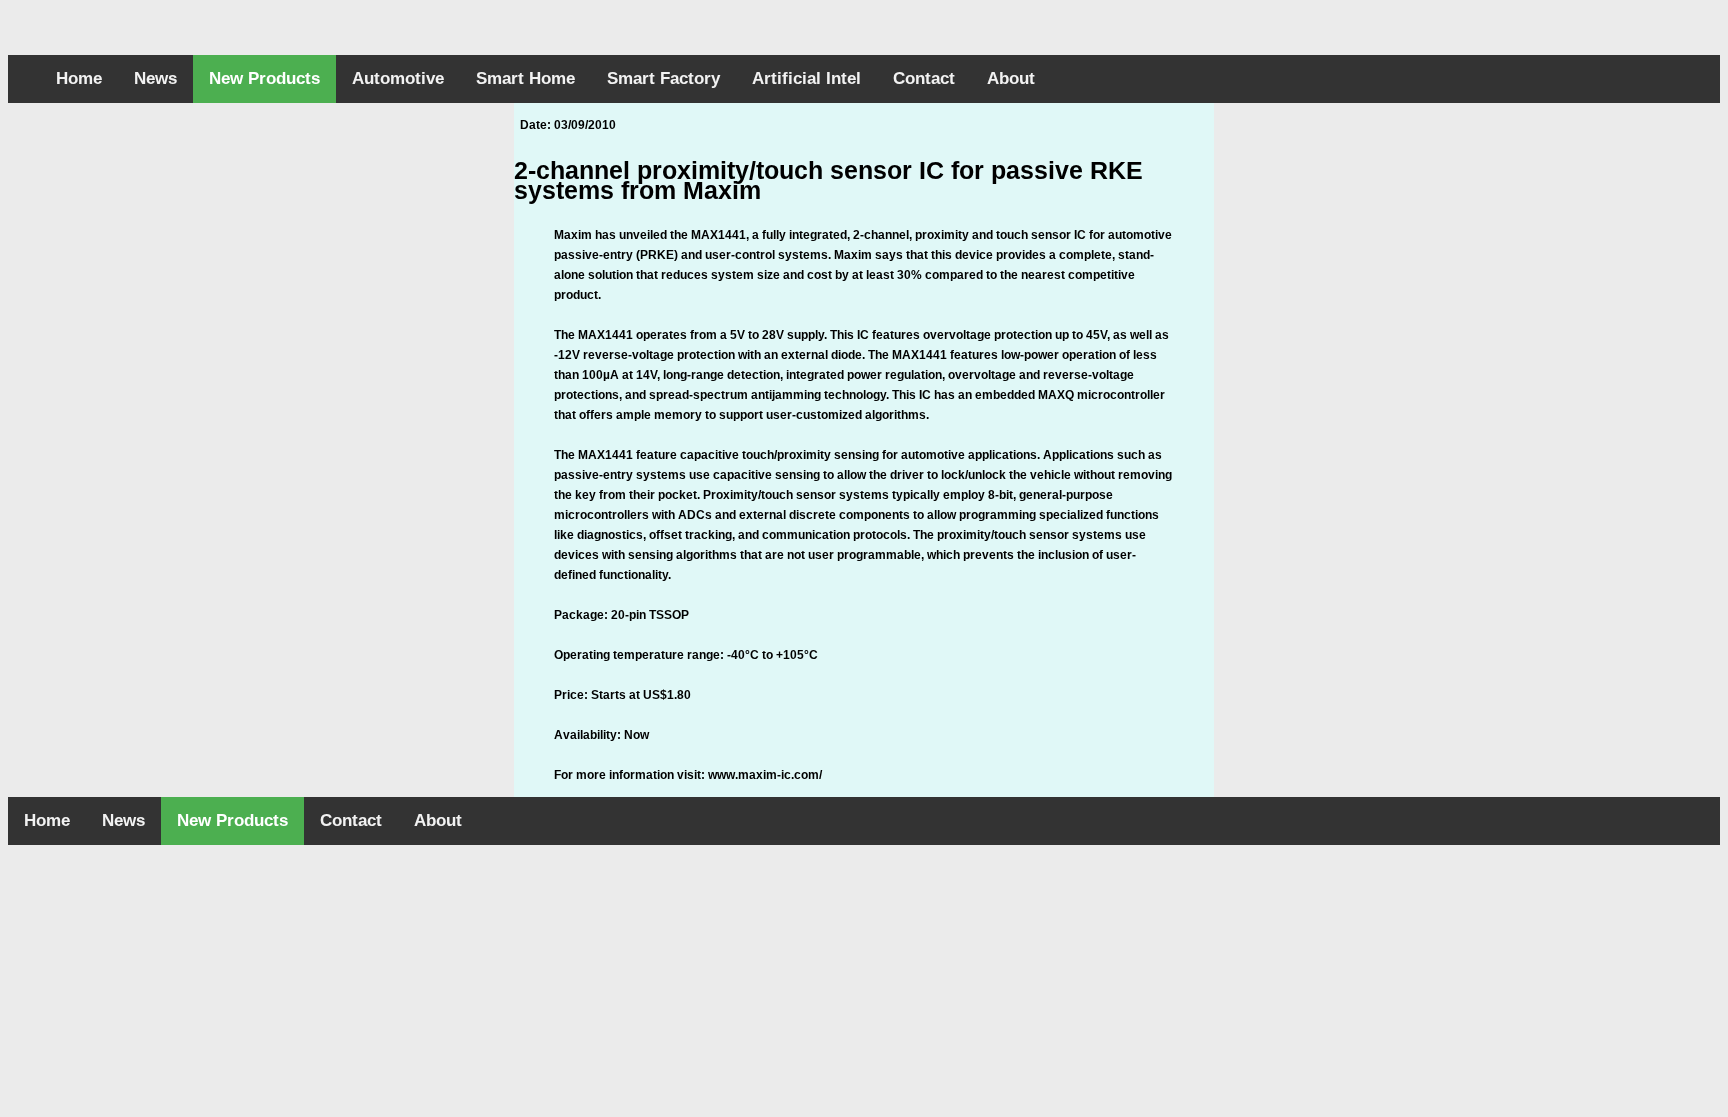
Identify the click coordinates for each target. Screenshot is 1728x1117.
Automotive (398, 78)
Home (79, 78)
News (155, 78)
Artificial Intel (806, 78)
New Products (264, 78)
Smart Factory (663, 78)
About (1011, 78)
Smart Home (525, 78)
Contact (924, 78)
